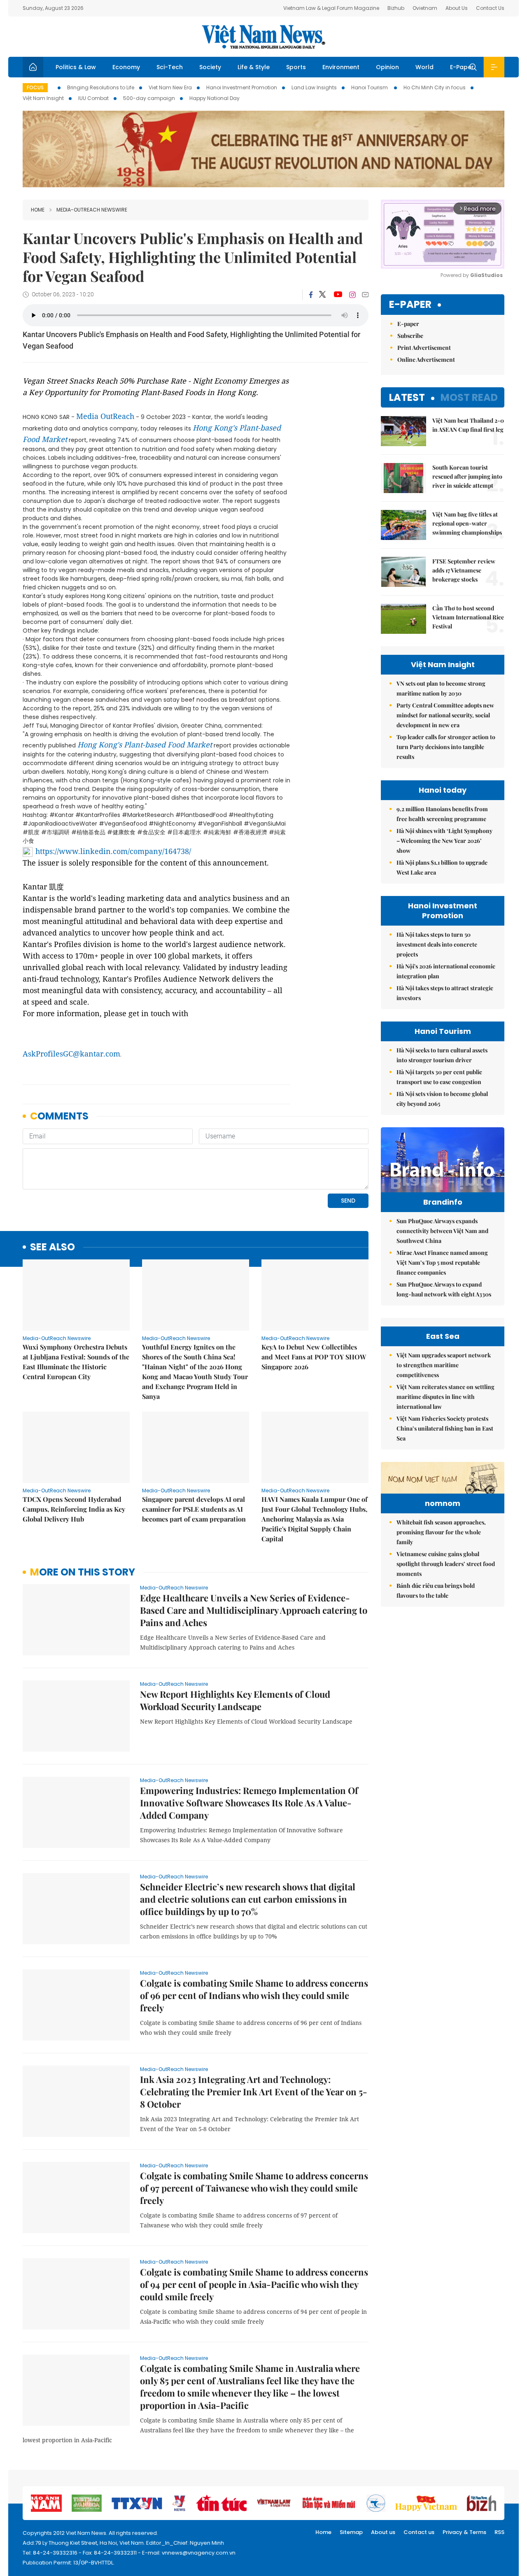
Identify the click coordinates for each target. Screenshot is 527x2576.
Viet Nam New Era (170, 87)
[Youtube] (338, 295)
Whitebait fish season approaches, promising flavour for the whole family (441, 1532)
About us (383, 2532)
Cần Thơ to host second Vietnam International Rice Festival (468, 617)
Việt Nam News (263, 37)
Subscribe (410, 336)
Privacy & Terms (464, 2532)
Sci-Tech (170, 67)
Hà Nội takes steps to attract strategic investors (445, 993)
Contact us (419, 2532)
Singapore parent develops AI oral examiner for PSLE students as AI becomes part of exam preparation (194, 1509)
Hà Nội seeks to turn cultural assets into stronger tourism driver (442, 1055)
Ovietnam (425, 8)
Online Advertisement (426, 360)
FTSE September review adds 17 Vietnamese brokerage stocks (464, 570)
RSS (499, 2532)
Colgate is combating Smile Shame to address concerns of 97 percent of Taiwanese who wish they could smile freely (254, 2188)
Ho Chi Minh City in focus (435, 87)
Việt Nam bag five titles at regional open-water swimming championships (467, 523)
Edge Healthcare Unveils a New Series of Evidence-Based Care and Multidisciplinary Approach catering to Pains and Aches (254, 1610)
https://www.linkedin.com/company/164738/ (113, 851)
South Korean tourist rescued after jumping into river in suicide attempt (467, 476)
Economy (126, 67)
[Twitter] (323, 295)
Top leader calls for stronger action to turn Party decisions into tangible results (446, 747)
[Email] (365, 294)
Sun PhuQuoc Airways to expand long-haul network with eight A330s (444, 1289)
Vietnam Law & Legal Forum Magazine (331, 8)
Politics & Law (76, 67)
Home (38, 210)
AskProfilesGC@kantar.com (71, 1054)
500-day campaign (149, 98)
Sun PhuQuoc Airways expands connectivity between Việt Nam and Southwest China (442, 1231)
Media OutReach (105, 416)
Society (210, 67)
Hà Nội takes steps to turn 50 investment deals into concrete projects (437, 944)
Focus (35, 87)
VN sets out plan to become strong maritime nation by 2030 (441, 688)
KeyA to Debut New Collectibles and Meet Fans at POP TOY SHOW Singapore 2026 (314, 1357)
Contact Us (490, 8)
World (424, 67)
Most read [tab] (469, 397)
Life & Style (254, 67)
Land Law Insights (314, 87)
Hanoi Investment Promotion (242, 87)
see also (52, 1247)
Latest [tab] (407, 397)
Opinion (387, 67)
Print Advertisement (424, 348)
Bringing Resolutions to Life (101, 87)
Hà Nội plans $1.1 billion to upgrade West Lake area (442, 867)
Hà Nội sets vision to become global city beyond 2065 (442, 1099)
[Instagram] (352, 295)
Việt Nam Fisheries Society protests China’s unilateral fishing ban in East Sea (445, 1428)
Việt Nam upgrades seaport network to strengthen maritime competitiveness (444, 1365)
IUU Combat (93, 98)
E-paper (410, 305)
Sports (296, 67)
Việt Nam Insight (43, 98)
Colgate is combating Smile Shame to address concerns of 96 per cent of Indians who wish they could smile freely (254, 1995)
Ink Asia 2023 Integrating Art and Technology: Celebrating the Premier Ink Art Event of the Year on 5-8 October (254, 2092)
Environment (341, 67)
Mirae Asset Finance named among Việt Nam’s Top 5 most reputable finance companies (442, 1262)
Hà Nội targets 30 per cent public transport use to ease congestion (439, 1077)
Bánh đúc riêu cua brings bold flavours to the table (436, 1591)
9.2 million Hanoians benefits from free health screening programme (442, 814)
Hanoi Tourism (370, 87)
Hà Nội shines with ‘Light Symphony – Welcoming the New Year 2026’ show (444, 841)
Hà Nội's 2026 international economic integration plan (446, 971)
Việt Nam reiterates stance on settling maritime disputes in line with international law (445, 1397)
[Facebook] (311, 295)
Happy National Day (215, 98)
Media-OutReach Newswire (92, 210)
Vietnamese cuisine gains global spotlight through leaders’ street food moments (446, 1564)
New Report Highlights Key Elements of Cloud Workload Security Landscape (235, 1700)
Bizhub (396, 8)
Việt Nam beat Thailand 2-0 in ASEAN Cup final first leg (468, 425)
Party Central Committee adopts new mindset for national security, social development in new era (445, 715)
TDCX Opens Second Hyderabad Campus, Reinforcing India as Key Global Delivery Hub (74, 1509)
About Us (457, 8)
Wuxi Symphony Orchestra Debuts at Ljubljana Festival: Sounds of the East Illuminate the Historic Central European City (76, 1362)
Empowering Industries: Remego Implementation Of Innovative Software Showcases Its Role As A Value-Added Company (249, 1803)
